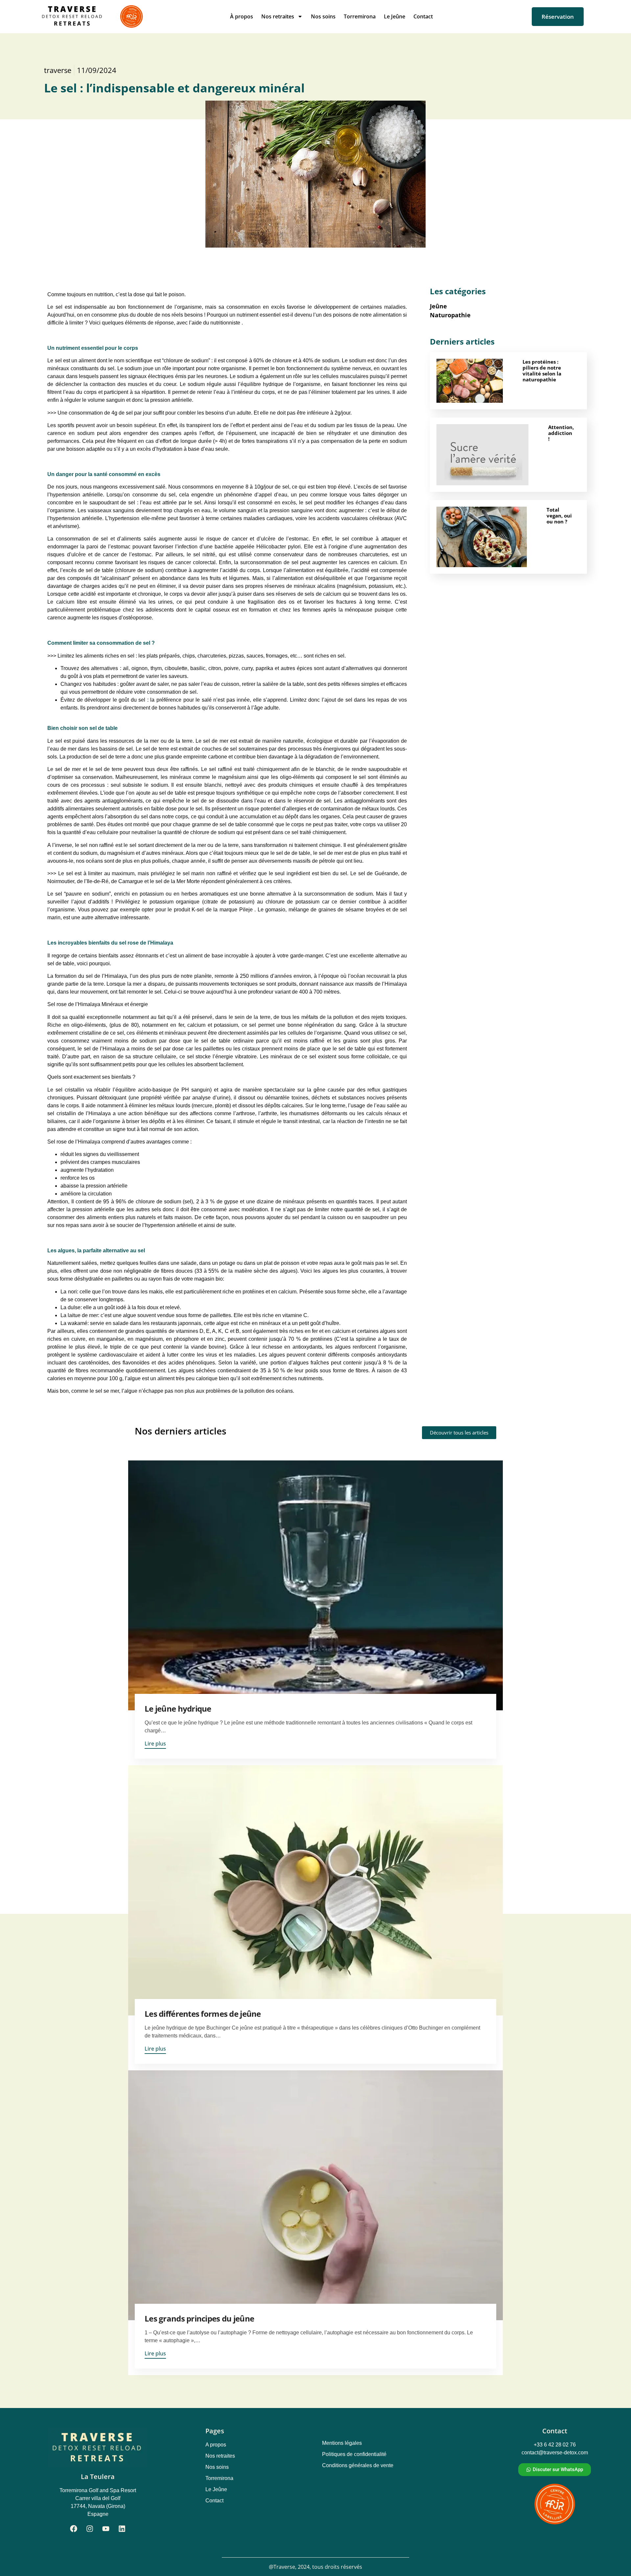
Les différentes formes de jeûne (203, 2014)
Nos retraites (278, 16)
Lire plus (155, 1744)
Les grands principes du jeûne (199, 2318)
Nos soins (323, 16)
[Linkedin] (122, 2529)
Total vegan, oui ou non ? (559, 516)
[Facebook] (74, 2529)
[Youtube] (106, 2529)
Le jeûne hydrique (178, 1709)
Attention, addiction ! (561, 433)
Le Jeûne (395, 16)
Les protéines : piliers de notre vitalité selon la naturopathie (542, 371)
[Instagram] (90, 2529)
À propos (242, 16)
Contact (423, 16)
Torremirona (360, 16)
